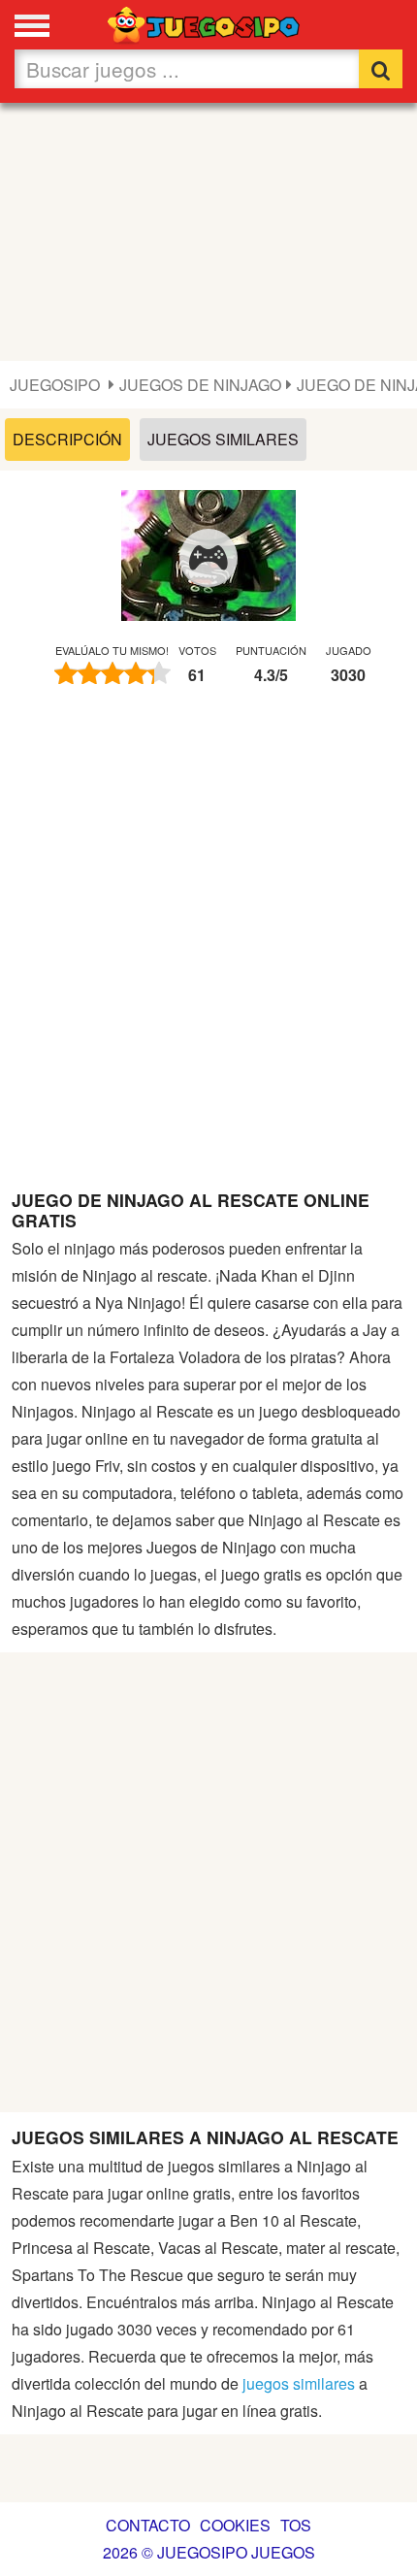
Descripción (67, 439)
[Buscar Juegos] (381, 69)
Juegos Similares (223, 439)
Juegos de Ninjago (200, 385)
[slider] (112, 673)
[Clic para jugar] (208, 558)
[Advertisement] (208, 232)
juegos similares (299, 2383)
